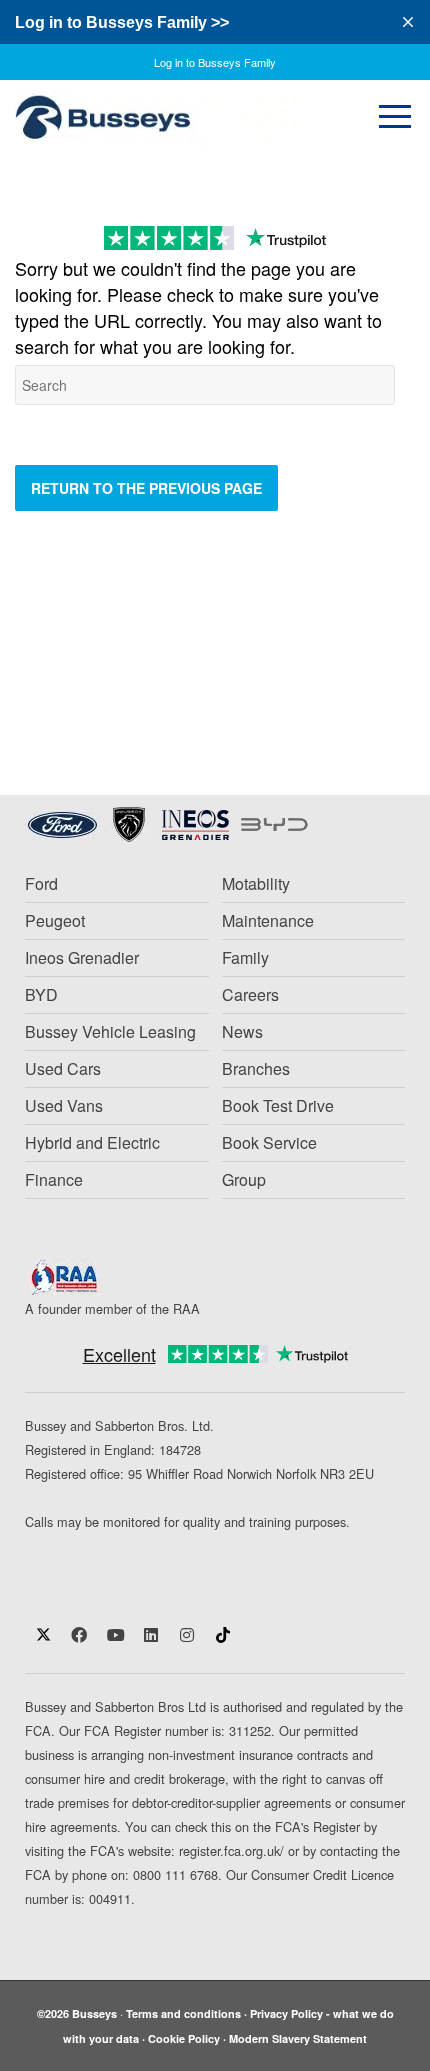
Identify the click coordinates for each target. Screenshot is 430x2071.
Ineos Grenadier (82, 957)
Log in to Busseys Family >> (122, 22)
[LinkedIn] (151, 1635)
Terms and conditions (183, 2013)
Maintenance (268, 920)
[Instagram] (187, 1635)
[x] (43, 1635)
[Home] (170, 118)
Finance (54, 1179)
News (242, 1031)
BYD (41, 994)
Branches (256, 1068)
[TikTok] (223, 1635)
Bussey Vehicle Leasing (110, 1031)
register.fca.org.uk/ (229, 1850)
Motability (256, 883)
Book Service (269, 1142)
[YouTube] (115, 1635)
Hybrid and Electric (92, 1142)
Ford (41, 883)
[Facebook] (79, 1635)
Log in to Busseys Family (215, 62)
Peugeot (55, 920)
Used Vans (64, 1105)
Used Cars (63, 1068)
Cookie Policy (184, 2038)
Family (245, 957)
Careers (250, 994)
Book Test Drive (278, 1105)
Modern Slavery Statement (298, 2038)
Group (244, 1179)
